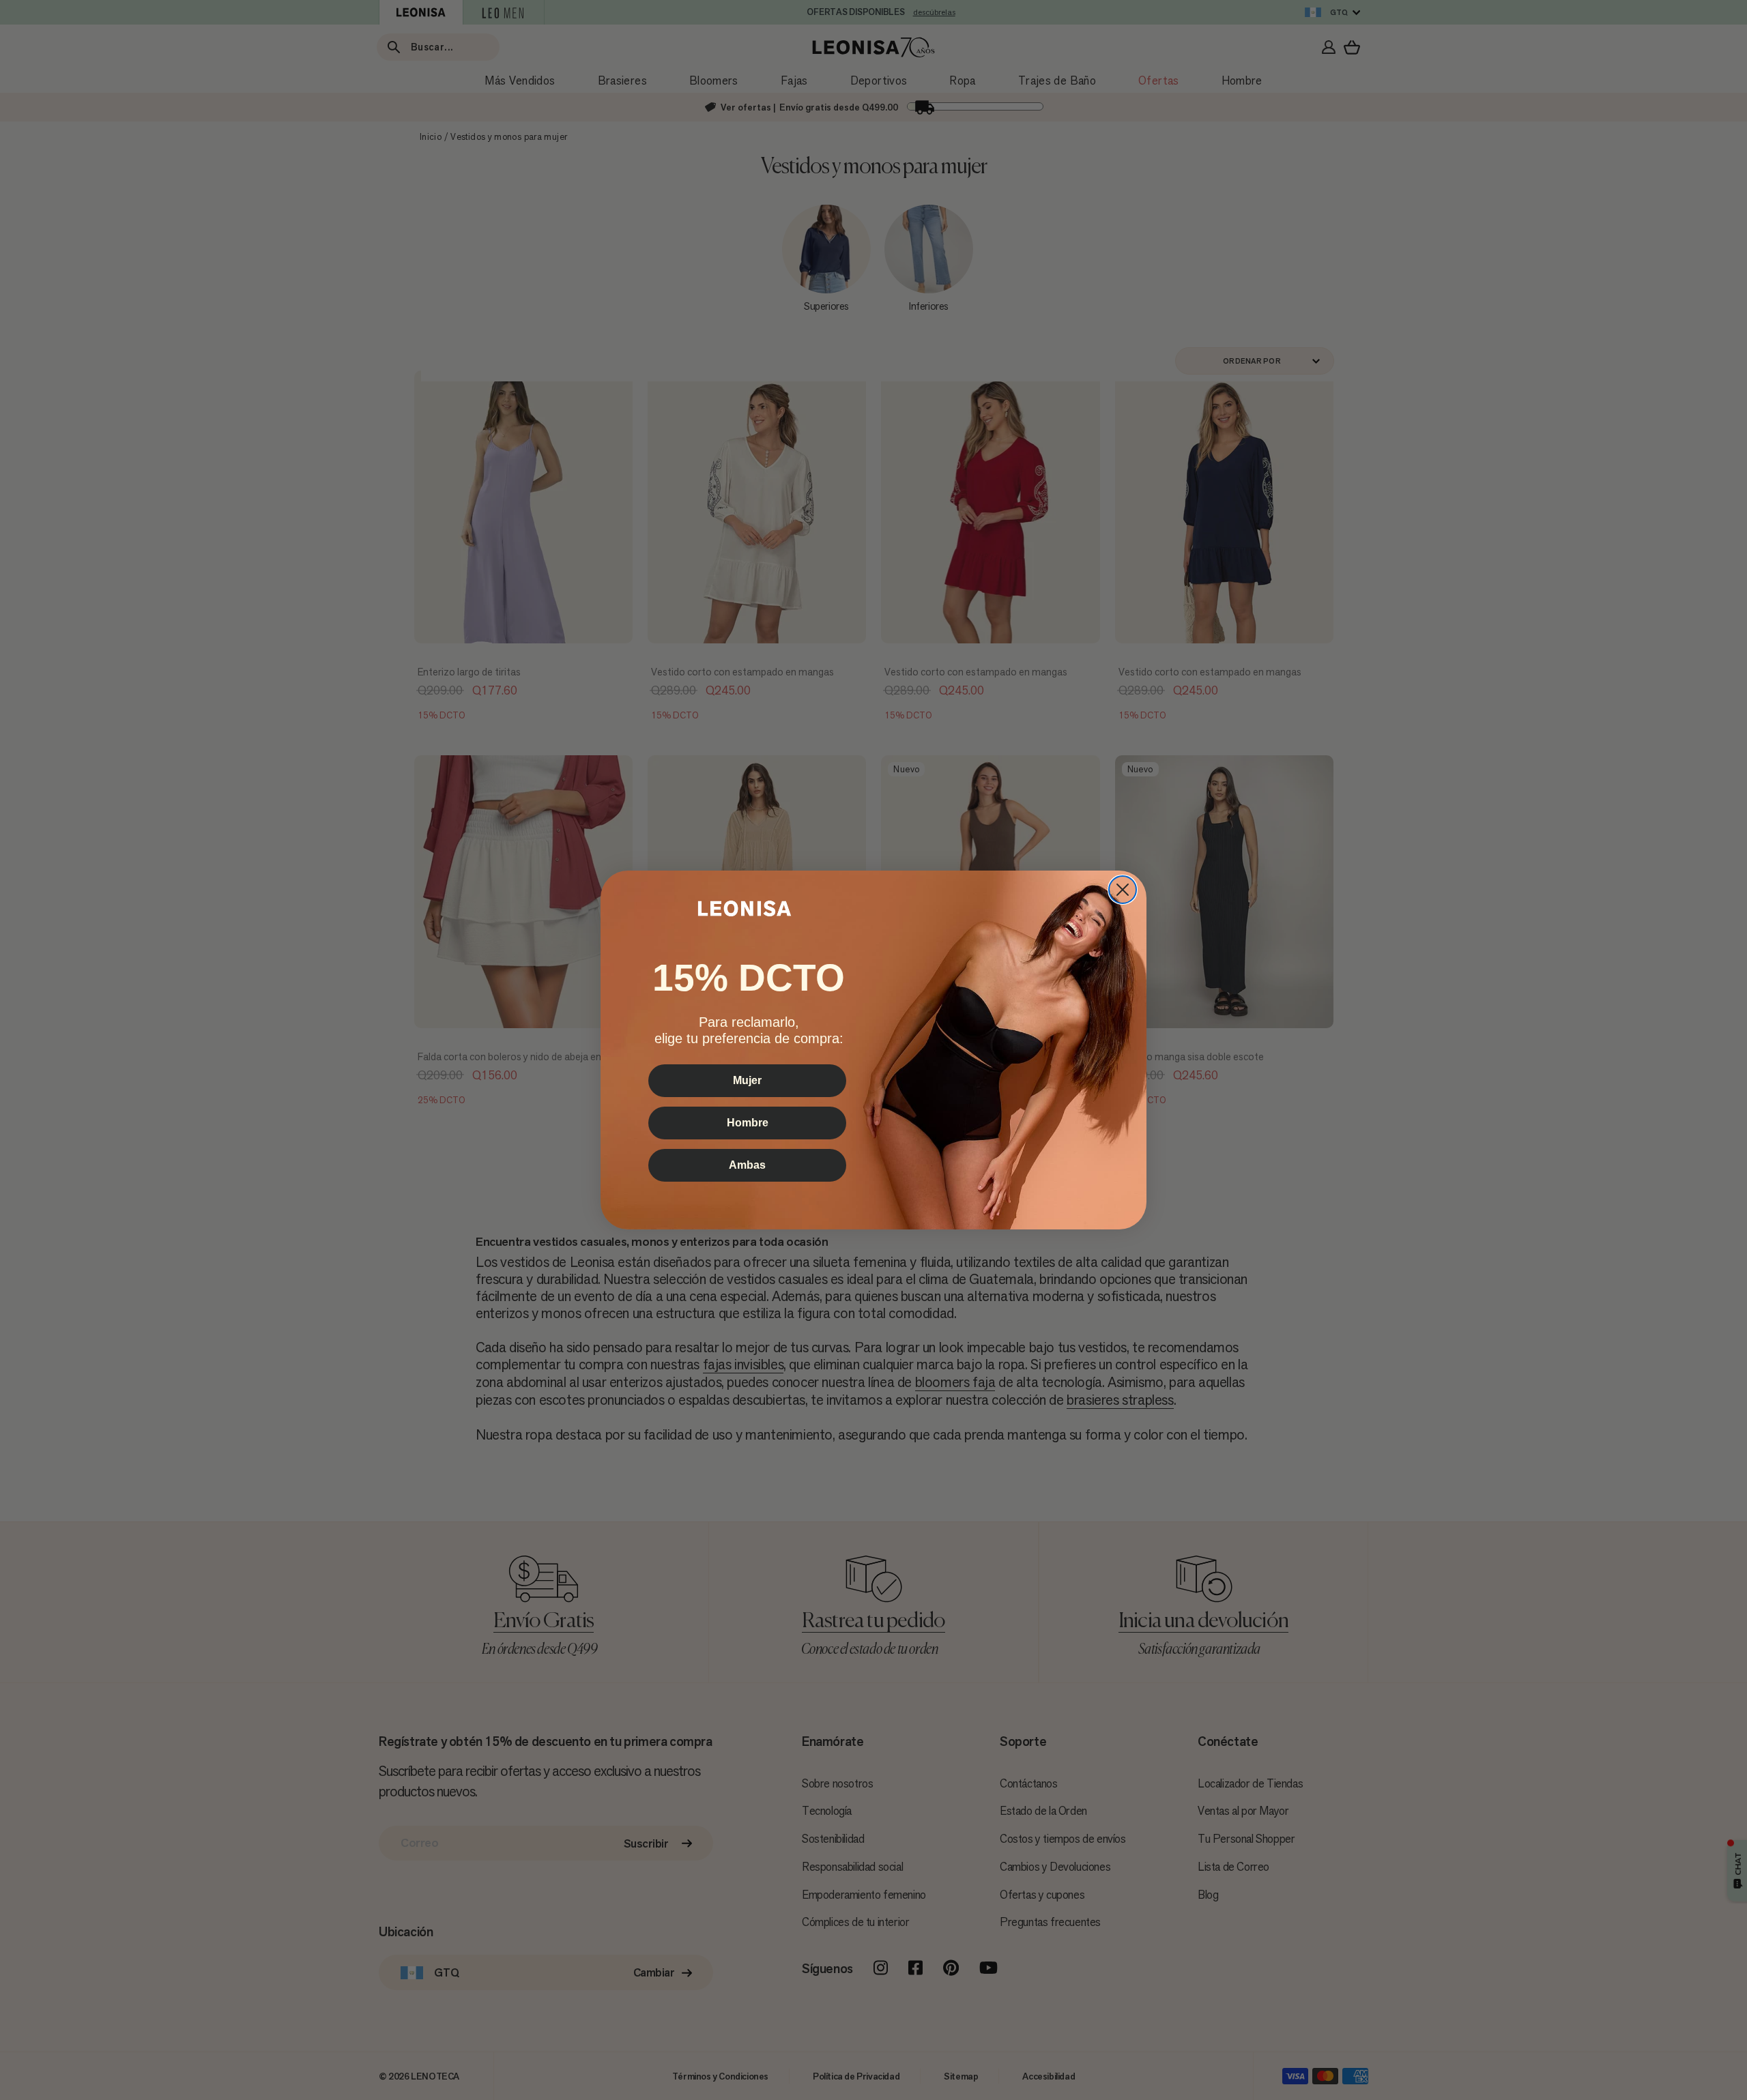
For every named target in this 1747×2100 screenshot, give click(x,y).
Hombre (748, 1123)
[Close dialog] (1123, 890)
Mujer (747, 1080)
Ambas (747, 1165)
